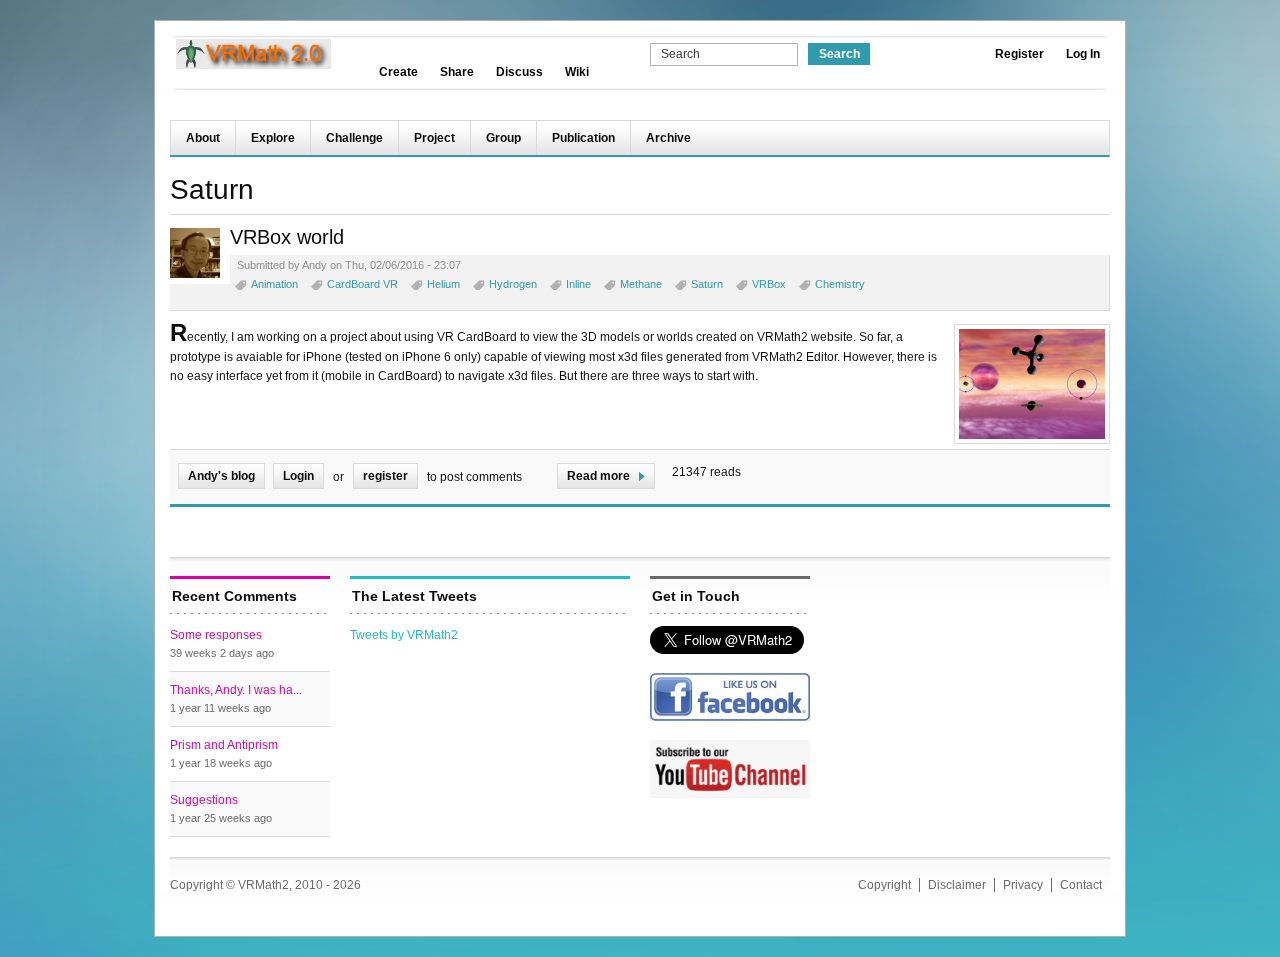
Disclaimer (957, 885)
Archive (668, 138)
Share (457, 72)
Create (398, 72)
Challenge (354, 138)
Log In (1083, 54)
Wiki (577, 72)
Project (434, 138)
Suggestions (204, 800)
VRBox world (287, 237)
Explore (273, 138)
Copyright (884, 885)
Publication (583, 138)
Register (1019, 54)
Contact (1081, 885)
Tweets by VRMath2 (404, 635)
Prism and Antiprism (224, 745)
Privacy (1023, 885)
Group (503, 138)
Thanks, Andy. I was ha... (236, 690)
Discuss (519, 72)
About (203, 138)
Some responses (216, 635)
